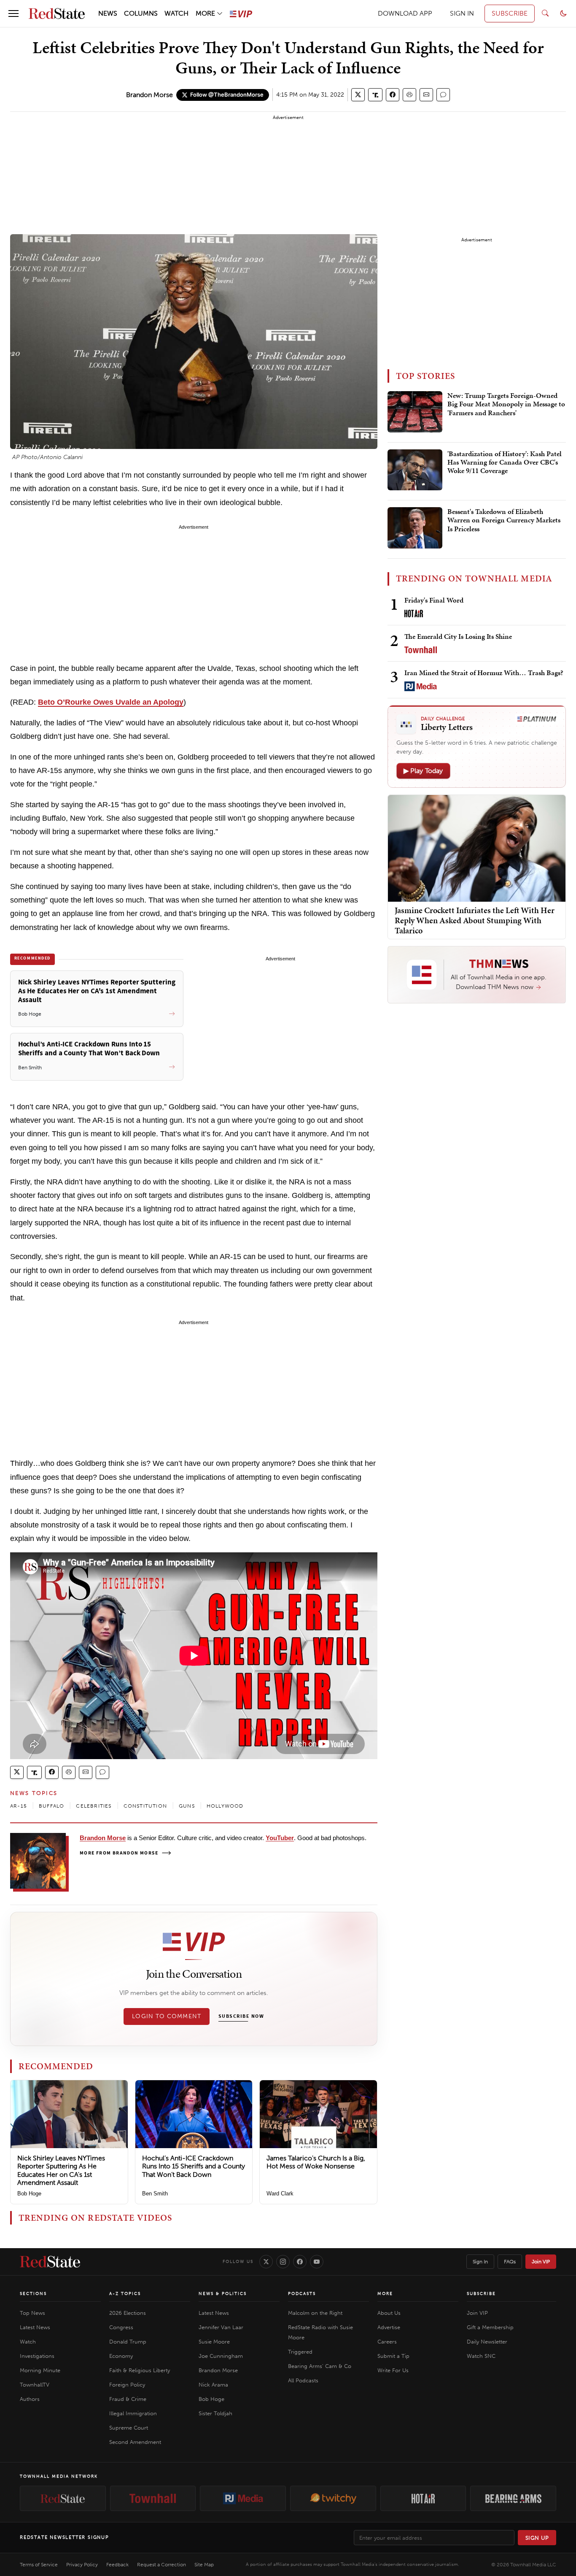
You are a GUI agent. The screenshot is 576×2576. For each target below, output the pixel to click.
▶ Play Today (423, 771)
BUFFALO (51, 1806)
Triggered (300, 2352)
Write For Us (393, 2370)
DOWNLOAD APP (405, 13)
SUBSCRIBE (510, 13)
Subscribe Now (241, 2016)
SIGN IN (462, 13)
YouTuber (280, 1838)
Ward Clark (280, 2194)
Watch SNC (481, 2356)
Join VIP (541, 2262)
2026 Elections (128, 2313)
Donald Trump (128, 2342)
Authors (30, 2399)
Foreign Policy (127, 2385)
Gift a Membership (490, 2327)
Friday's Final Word (434, 600)
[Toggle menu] (13, 14)
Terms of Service (39, 2565)
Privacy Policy (82, 2565)
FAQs (510, 2262)
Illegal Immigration (133, 2413)
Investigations (37, 2356)
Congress (121, 2327)
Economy (121, 2356)
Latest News (35, 2327)
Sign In (480, 2262)
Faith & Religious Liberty (140, 2370)
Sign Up (537, 2538)
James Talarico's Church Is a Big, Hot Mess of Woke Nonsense (316, 2162)
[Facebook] (300, 2262)
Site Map (204, 2565)
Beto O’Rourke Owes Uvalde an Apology (111, 702)
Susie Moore (214, 2342)
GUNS (187, 1806)
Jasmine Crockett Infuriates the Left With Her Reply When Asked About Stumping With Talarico (475, 920)
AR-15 (19, 1806)
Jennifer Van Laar (221, 2327)
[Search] (545, 14)
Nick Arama (213, 2385)
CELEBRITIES (94, 1806)
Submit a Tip (393, 2356)
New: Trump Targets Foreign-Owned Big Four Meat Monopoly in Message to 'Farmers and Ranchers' (506, 404)
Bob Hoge (29, 2194)
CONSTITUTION (145, 1806)
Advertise (389, 2327)
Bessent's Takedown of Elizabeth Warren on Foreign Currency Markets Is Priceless (504, 520)
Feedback (117, 2565)
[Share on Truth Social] (375, 95)
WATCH (176, 13)
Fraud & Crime (128, 2399)
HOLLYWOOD (225, 1806)
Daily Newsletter (487, 2342)
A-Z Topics (125, 2294)
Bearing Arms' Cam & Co (320, 2366)
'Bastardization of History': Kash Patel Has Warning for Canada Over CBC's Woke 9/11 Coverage (505, 463)
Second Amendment (135, 2442)
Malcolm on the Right (315, 2313)
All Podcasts (303, 2380)
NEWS (108, 13)
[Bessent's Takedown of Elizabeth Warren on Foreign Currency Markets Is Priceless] (415, 528)
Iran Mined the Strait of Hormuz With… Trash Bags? (484, 673)
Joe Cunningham (221, 2356)
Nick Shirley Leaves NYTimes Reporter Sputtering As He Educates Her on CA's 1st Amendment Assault (61, 2170)
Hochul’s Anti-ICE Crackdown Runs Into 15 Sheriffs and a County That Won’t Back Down (194, 2166)
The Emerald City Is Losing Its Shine (458, 636)
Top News (32, 2313)
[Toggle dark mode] (563, 14)
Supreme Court (129, 2428)
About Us (389, 2313)
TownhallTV (35, 2385)
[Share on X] (358, 95)
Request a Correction (161, 2565)
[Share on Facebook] (393, 95)
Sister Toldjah (215, 2413)
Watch (28, 2342)
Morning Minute (40, 2370)
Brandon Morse (149, 95)
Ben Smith (155, 2194)
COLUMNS (141, 13)
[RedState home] (50, 2262)
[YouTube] (317, 2262)
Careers (387, 2342)
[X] (266, 2262)
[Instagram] (283, 2262)
